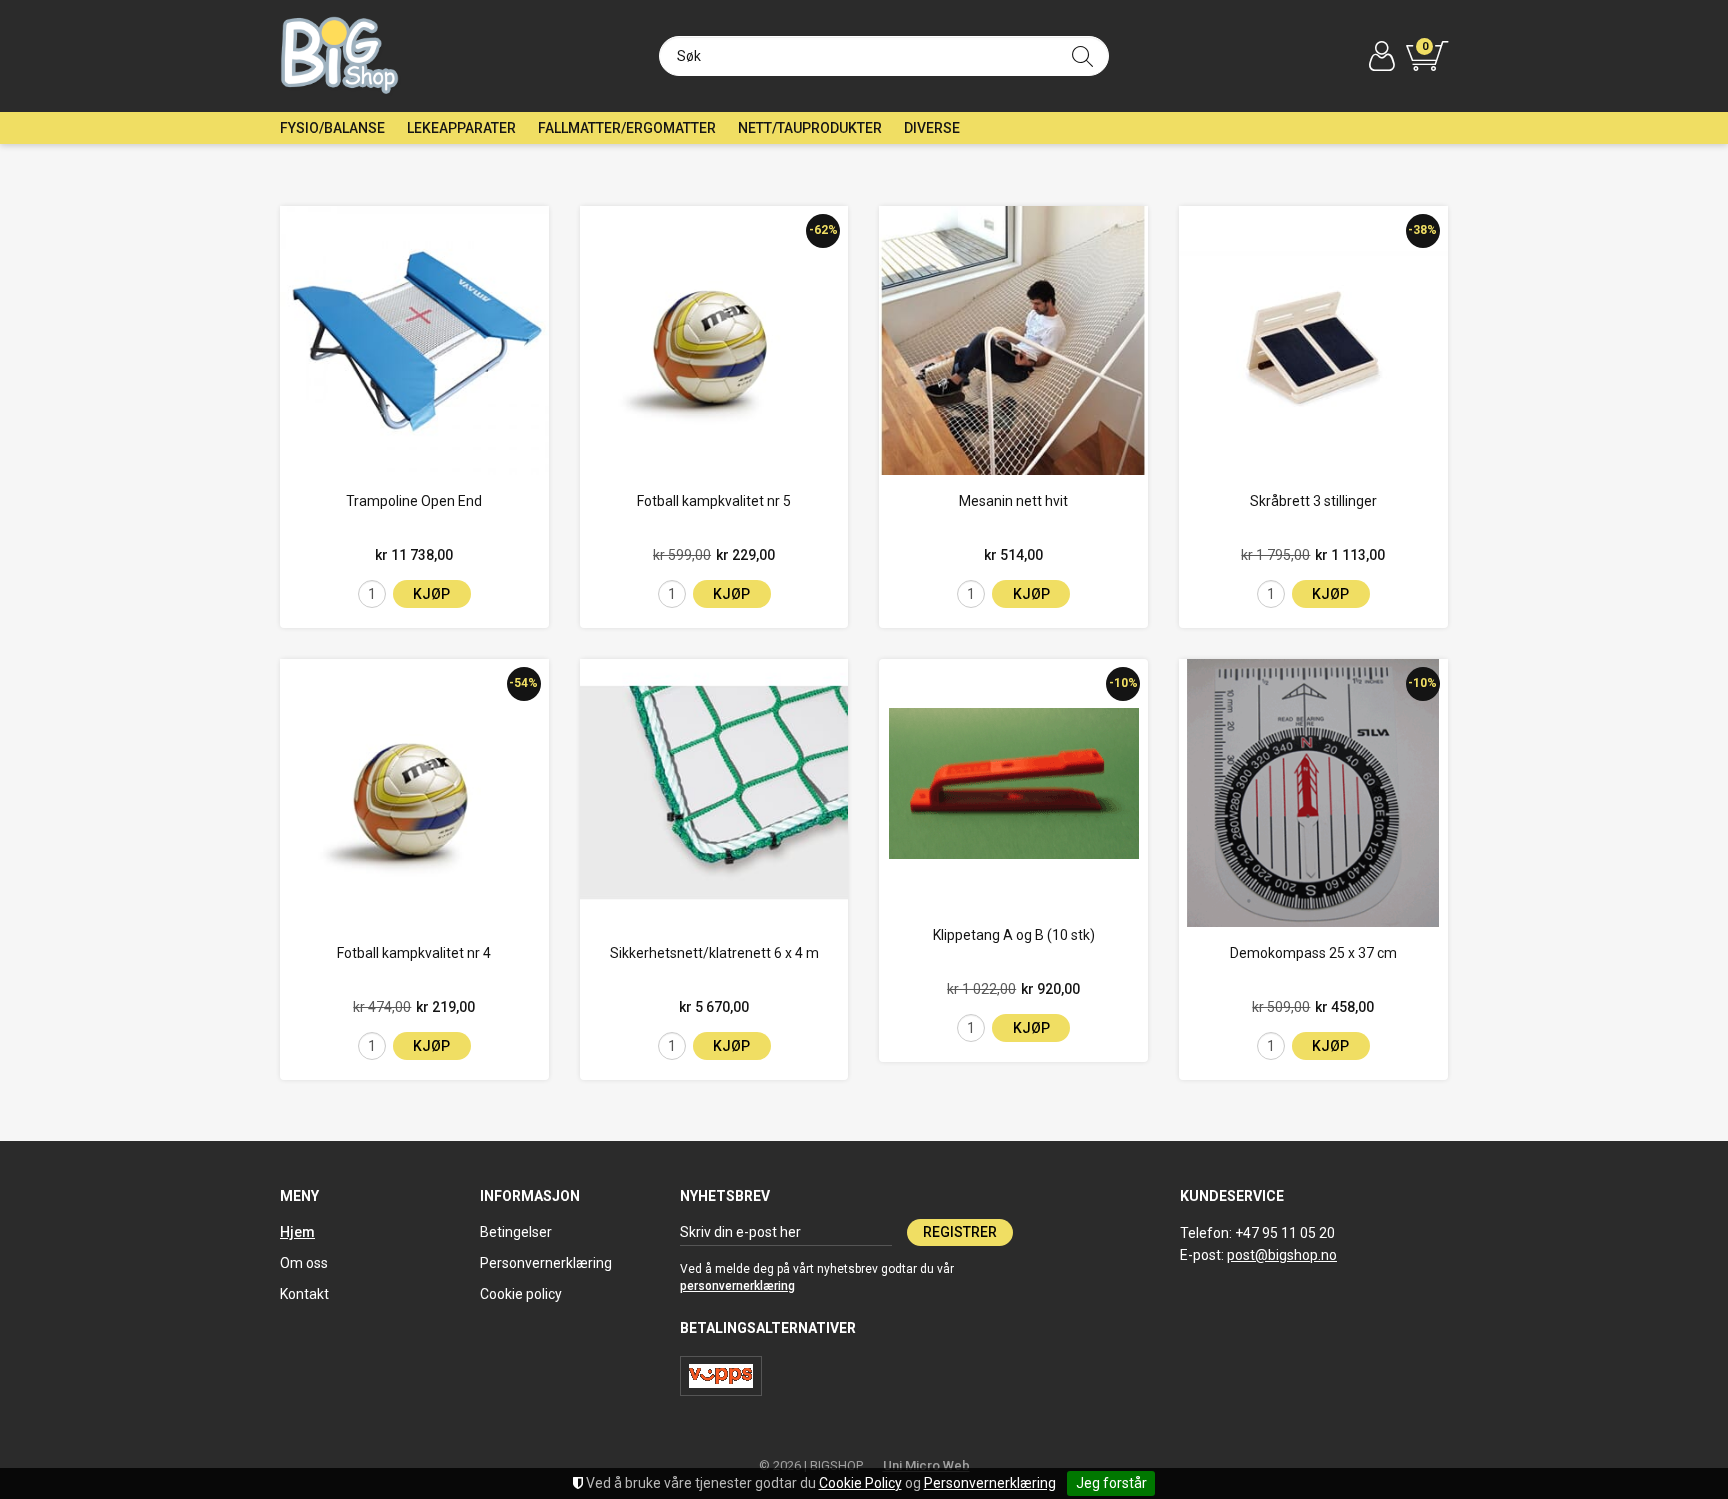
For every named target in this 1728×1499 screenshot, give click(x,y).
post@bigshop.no (1282, 1255)
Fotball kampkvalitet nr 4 (414, 953)
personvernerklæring (737, 1286)
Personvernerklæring (990, 1483)
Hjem (297, 1232)
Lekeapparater (461, 128)
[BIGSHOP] (340, 56)
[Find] (1082, 56)
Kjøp (431, 594)
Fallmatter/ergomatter (627, 128)
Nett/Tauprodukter (810, 128)
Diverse (932, 128)
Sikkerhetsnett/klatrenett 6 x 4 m (714, 953)
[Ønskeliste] (302, 453)
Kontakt (304, 1294)
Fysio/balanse (332, 128)
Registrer (960, 1232)
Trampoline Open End (414, 501)
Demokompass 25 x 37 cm (1313, 953)
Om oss (304, 1263)
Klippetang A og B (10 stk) (1014, 935)
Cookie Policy (860, 1483)
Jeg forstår (1111, 1483)
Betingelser (516, 1232)
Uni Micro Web (926, 1465)
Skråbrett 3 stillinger (1313, 501)
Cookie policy (521, 1294)
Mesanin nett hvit (1013, 501)
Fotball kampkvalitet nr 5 (714, 501)
